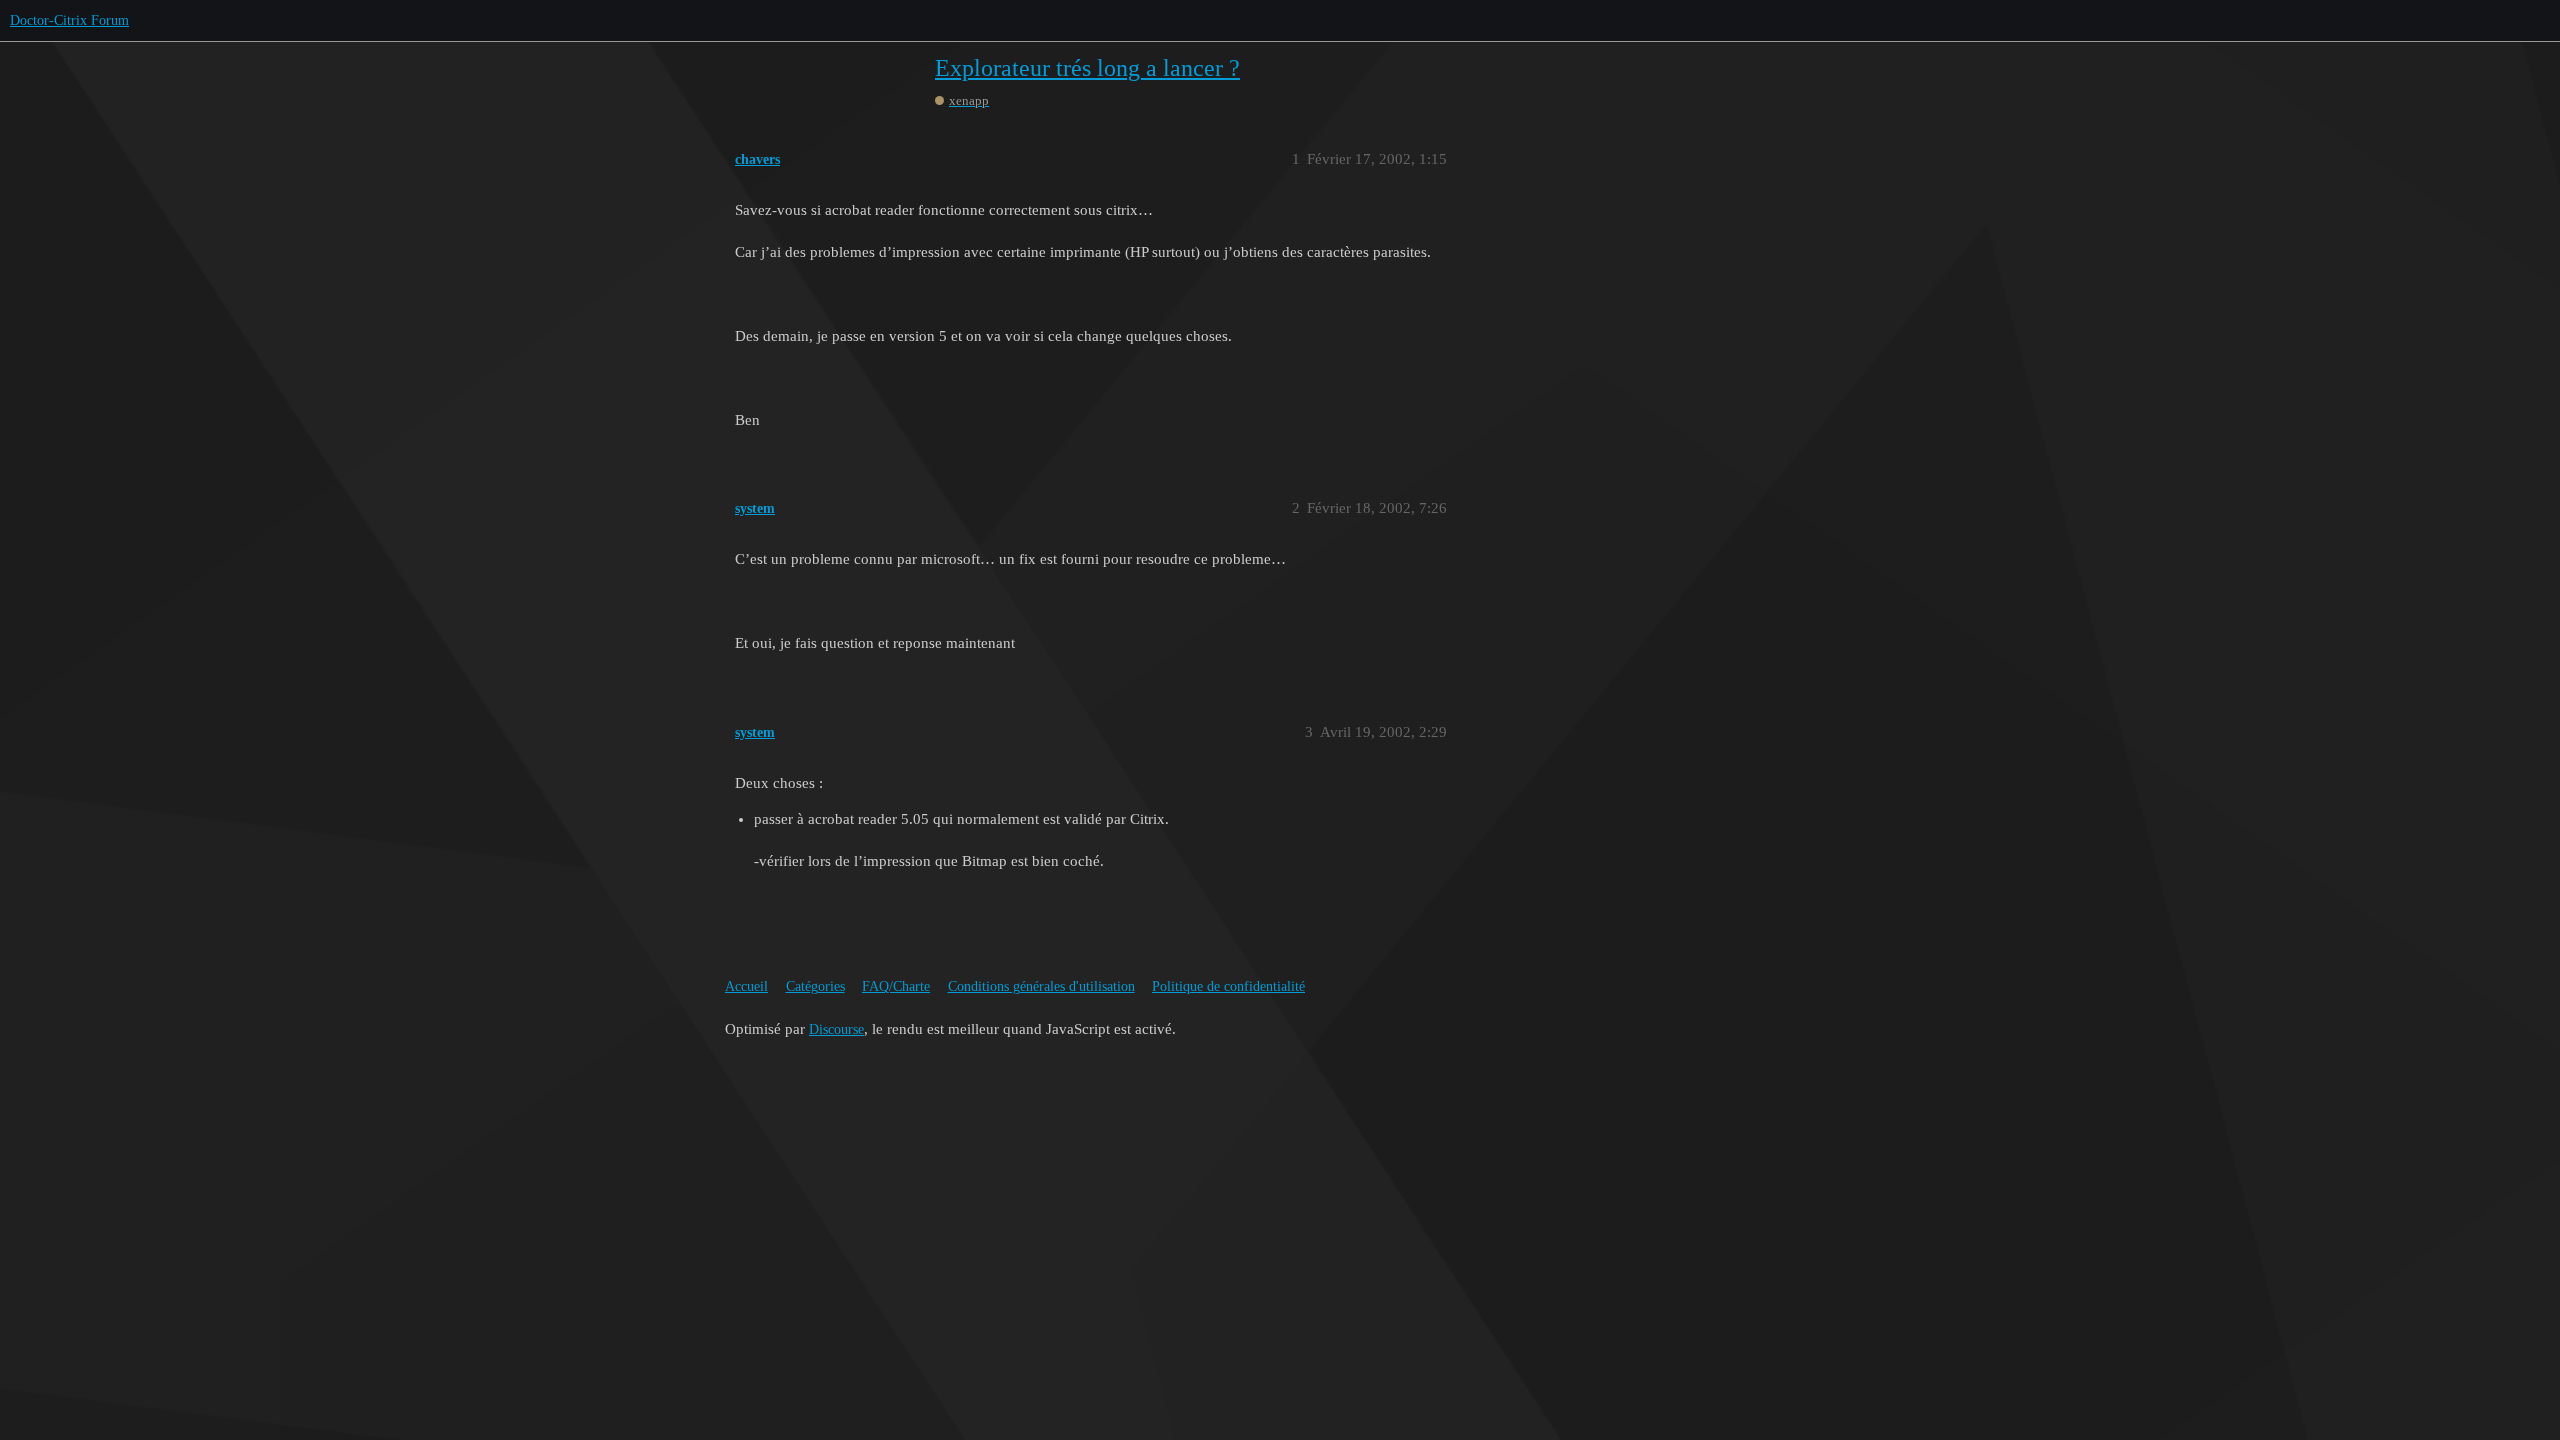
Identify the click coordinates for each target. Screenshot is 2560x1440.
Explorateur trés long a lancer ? (1087, 68)
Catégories (815, 986)
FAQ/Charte (896, 986)
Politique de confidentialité (1228, 986)
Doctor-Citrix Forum (69, 20)
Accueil (746, 986)
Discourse (836, 1029)
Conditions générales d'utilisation (1041, 986)
